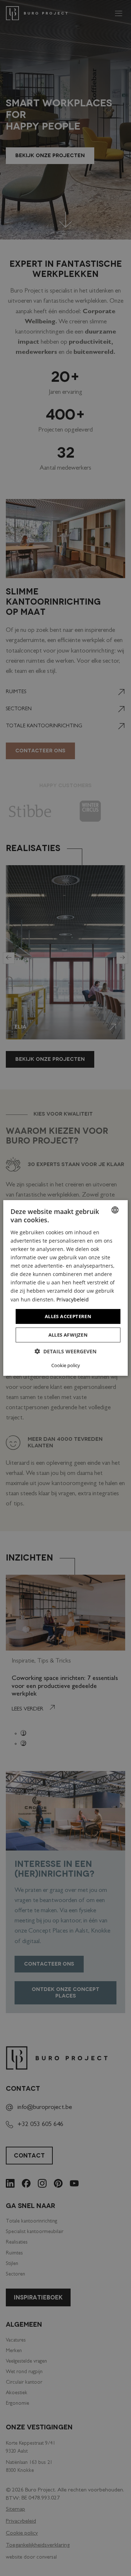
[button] (65, 1351)
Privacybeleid (73, 1299)
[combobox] (115, 1210)
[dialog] (65, 1288)
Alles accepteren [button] (68, 1316)
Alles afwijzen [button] (68, 1335)
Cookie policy (66, 1365)
